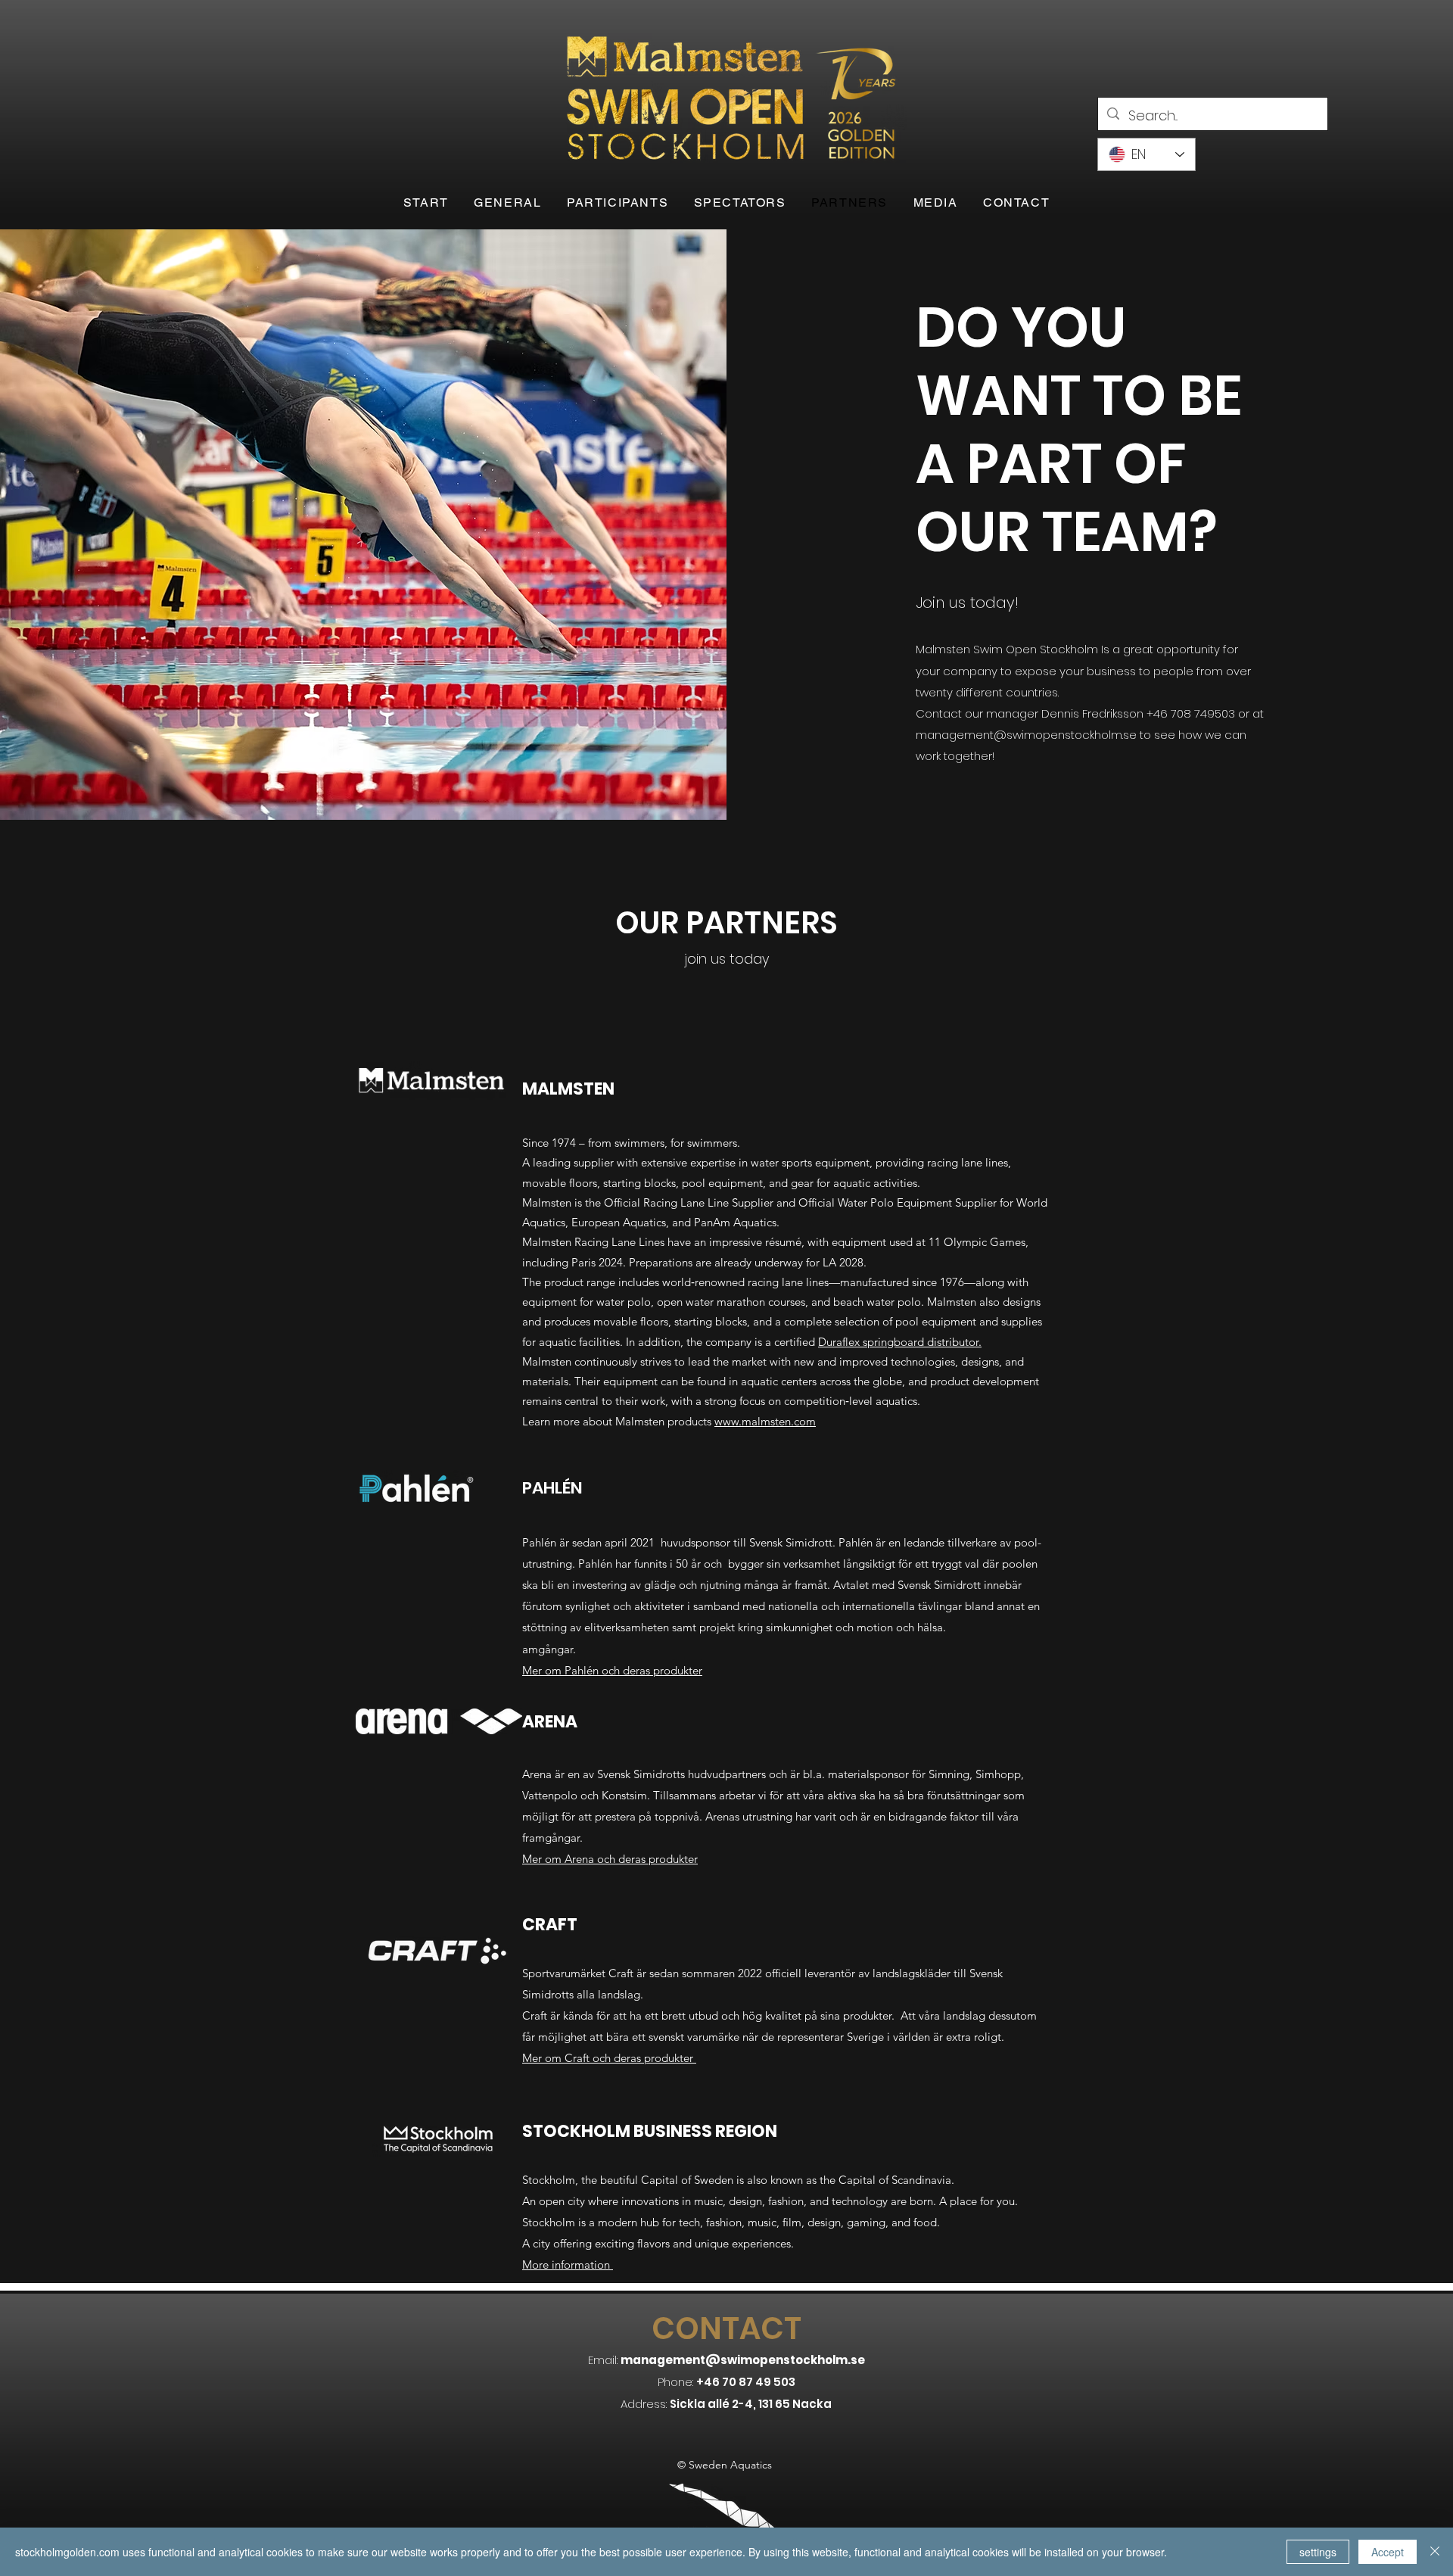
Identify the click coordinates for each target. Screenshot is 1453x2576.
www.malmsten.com (765, 1421)
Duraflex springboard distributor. (900, 1342)
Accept (1388, 2552)
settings (1318, 2552)
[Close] (1435, 2552)
